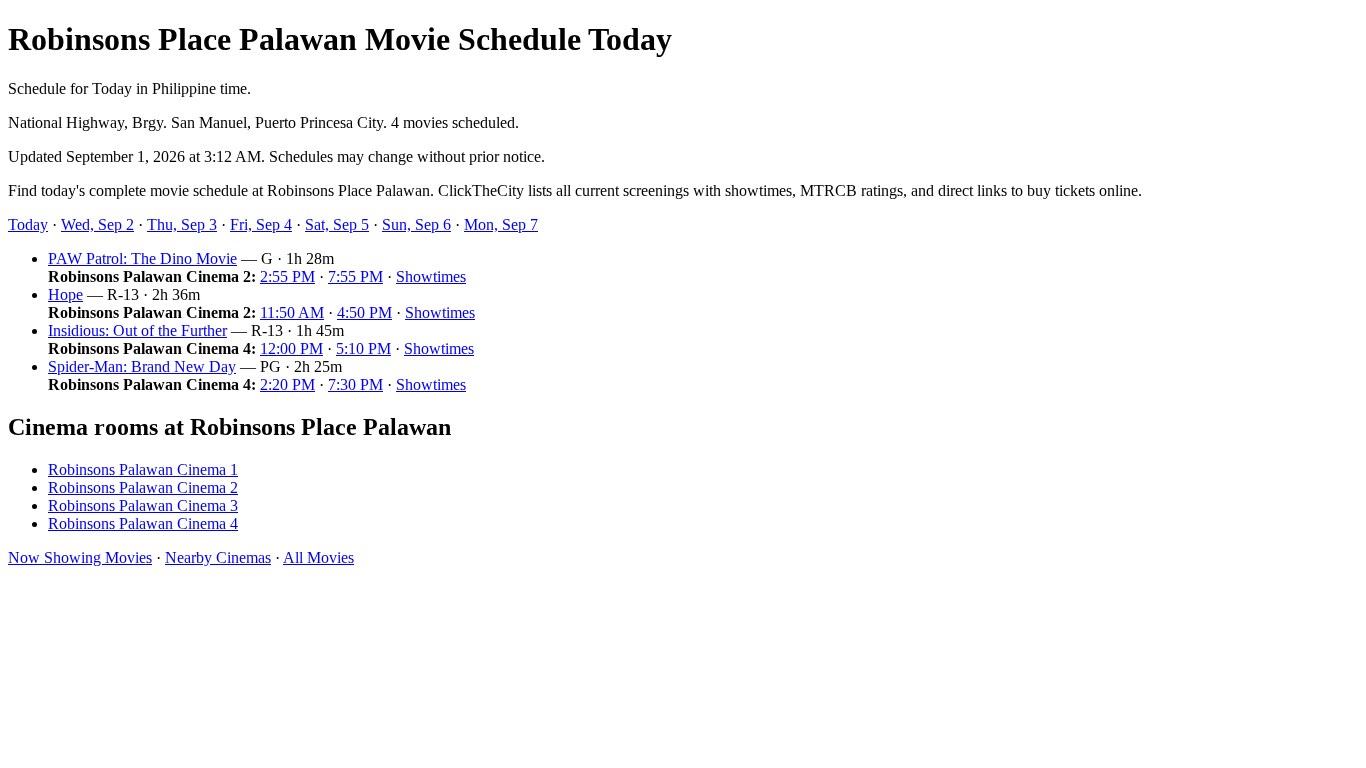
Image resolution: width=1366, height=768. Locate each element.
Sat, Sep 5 (337, 224)
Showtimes (431, 276)
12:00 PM (291, 348)
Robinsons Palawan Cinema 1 (143, 469)
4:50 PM (364, 312)
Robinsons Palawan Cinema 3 (143, 505)
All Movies (318, 557)
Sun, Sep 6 (416, 224)
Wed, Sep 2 (97, 224)
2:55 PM (287, 276)
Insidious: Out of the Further (137, 330)
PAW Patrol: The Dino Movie (142, 258)
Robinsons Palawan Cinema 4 (143, 523)
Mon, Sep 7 (501, 224)
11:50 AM (292, 312)
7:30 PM (355, 384)
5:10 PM (363, 348)
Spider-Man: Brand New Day (142, 366)
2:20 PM (287, 384)
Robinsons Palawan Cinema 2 (143, 487)
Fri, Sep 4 (261, 224)
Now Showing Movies (80, 557)
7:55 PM (355, 276)
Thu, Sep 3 (182, 224)
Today (28, 224)
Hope (65, 294)
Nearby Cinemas (218, 557)
